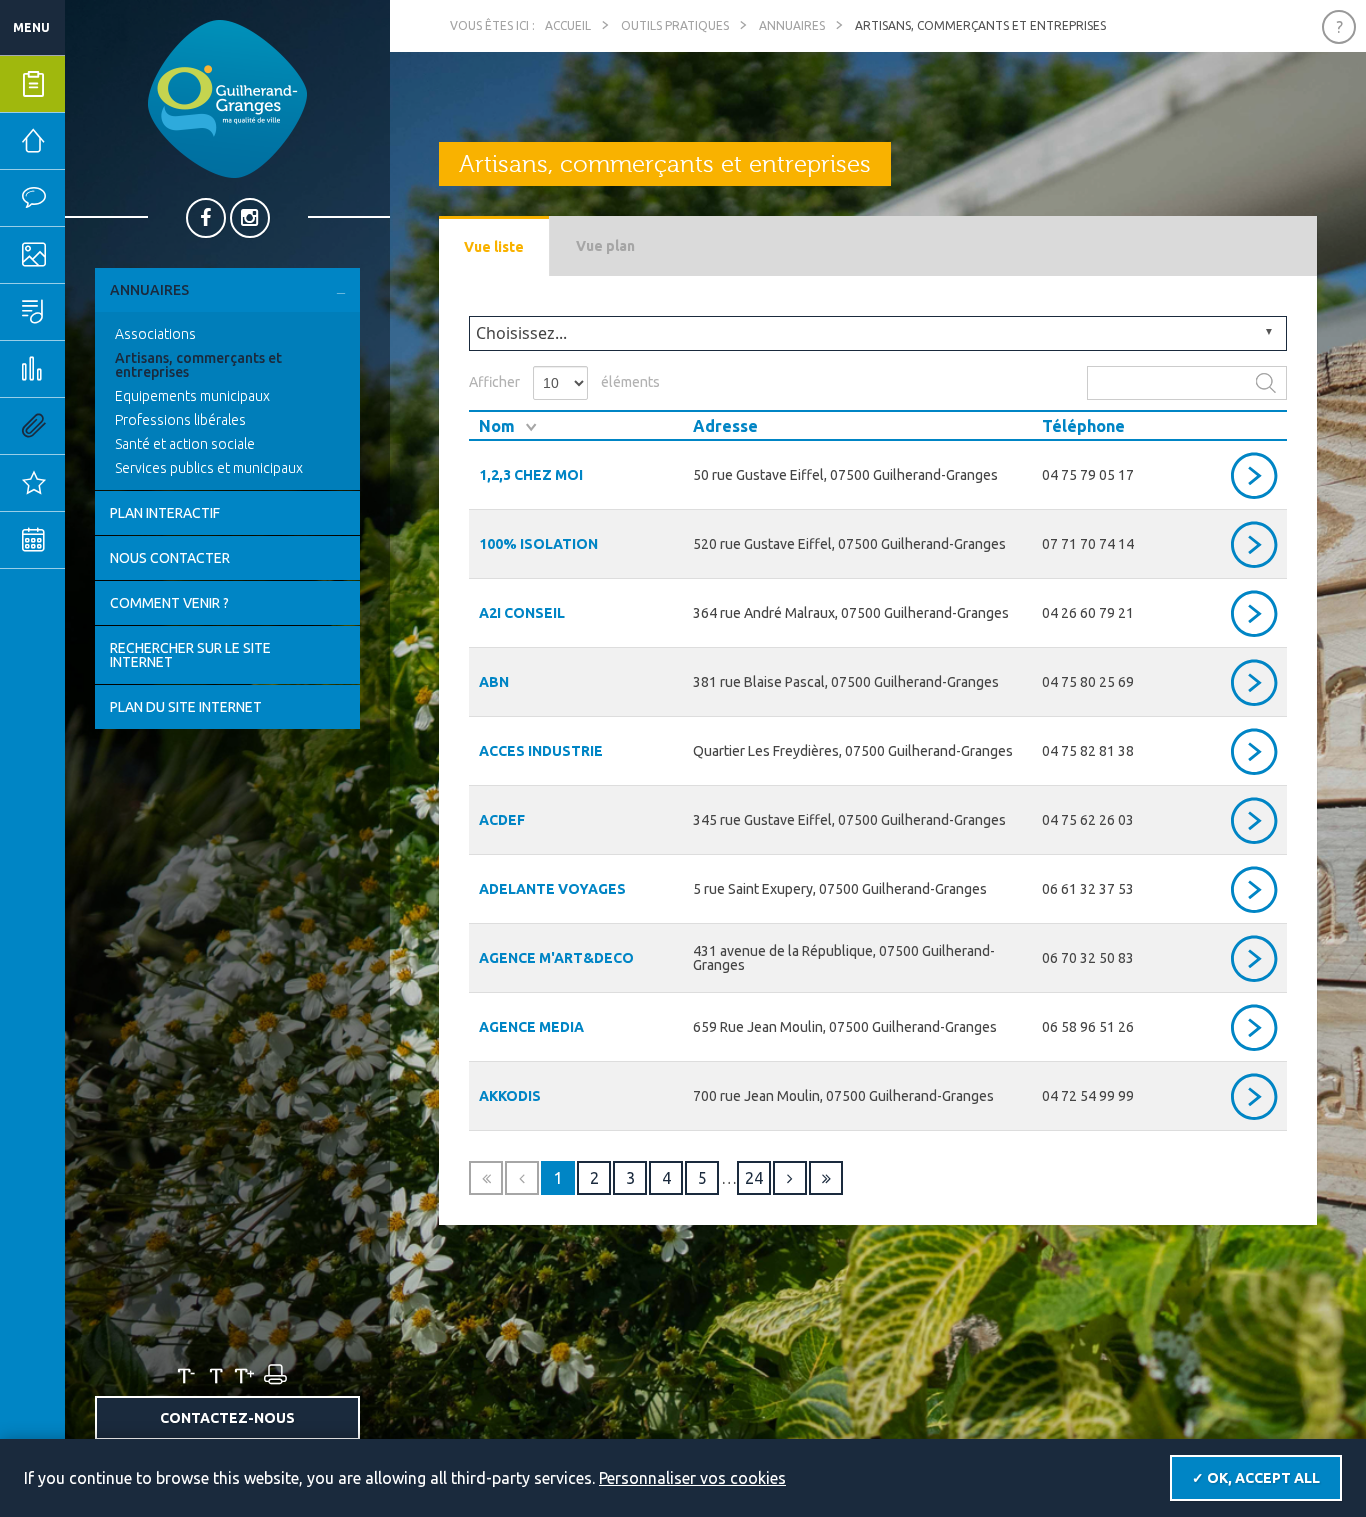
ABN (494, 682)
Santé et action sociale (185, 444)
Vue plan (605, 246)
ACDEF (502, 820)
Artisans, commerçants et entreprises (198, 365)
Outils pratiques (95, 426)
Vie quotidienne (95, 198)
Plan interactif (165, 513)
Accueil (568, 25)
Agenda (95, 540)
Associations (155, 334)
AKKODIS (510, 1096)
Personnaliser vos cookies (692, 1478)
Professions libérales (180, 420)
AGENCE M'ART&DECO (556, 958)
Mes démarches (95, 84)
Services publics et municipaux (209, 468)
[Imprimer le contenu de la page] (274, 1375)
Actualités (95, 483)
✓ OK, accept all (1256, 1478)
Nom (497, 426)
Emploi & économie (95, 369)
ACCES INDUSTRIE (541, 751)
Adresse (725, 426)
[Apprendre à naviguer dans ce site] (1339, 27)
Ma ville (95, 255)
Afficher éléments (564, 382)
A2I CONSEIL (522, 613)
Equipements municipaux (192, 396)
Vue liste (494, 247)
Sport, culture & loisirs (95, 312)
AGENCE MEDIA (531, 1027)
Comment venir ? (169, 603)
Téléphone (1083, 426)
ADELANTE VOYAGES (552, 889)
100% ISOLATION (538, 544)
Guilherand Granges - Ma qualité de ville (227, 99)
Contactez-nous (227, 1418)
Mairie (92, 141)
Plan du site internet (186, 707)
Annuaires (149, 290)
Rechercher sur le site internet (190, 655)
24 (754, 1178)
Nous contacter (170, 558)
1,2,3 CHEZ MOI (531, 475)
